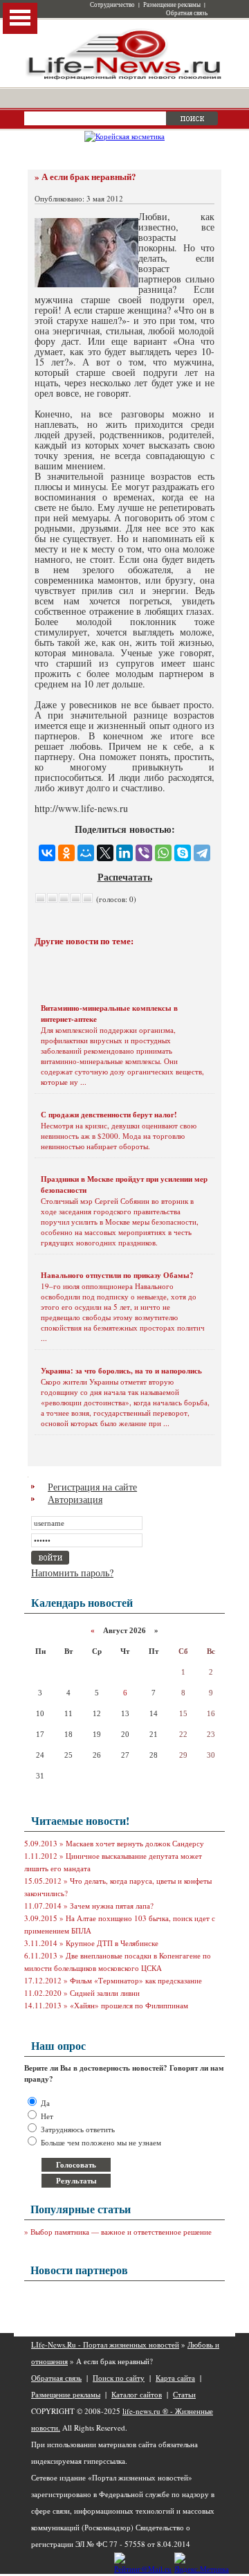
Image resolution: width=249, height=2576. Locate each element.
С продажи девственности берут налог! (109, 1115)
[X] (105, 853)
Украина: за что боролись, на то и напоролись (121, 1371)
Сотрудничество (112, 5)
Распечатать (125, 877)
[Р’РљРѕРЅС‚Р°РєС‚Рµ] (47, 853)
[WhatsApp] (163, 853)
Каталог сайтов (137, 2394)
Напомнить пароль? (72, 1573)
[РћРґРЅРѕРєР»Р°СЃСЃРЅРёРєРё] (66, 853)
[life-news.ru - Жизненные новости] (124, 79)
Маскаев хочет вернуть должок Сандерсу (135, 1843)
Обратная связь (187, 13)
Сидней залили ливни (105, 1993)
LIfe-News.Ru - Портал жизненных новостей (105, 2344)
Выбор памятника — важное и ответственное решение (121, 2232)
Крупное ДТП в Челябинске (112, 1943)
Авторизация (75, 1499)
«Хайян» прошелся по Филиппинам (129, 2005)
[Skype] (183, 853)
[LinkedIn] (124, 853)
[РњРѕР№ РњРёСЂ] (86, 853)
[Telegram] (202, 853)
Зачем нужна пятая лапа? (112, 1906)
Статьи (184, 2394)
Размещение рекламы (172, 5)
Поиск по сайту (119, 2378)
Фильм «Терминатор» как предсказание (136, 1980)
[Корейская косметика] (124, 136)
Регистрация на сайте (92, 1487)
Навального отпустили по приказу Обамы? (117, 1275)
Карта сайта (175, 2378)
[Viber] (144, 853)
